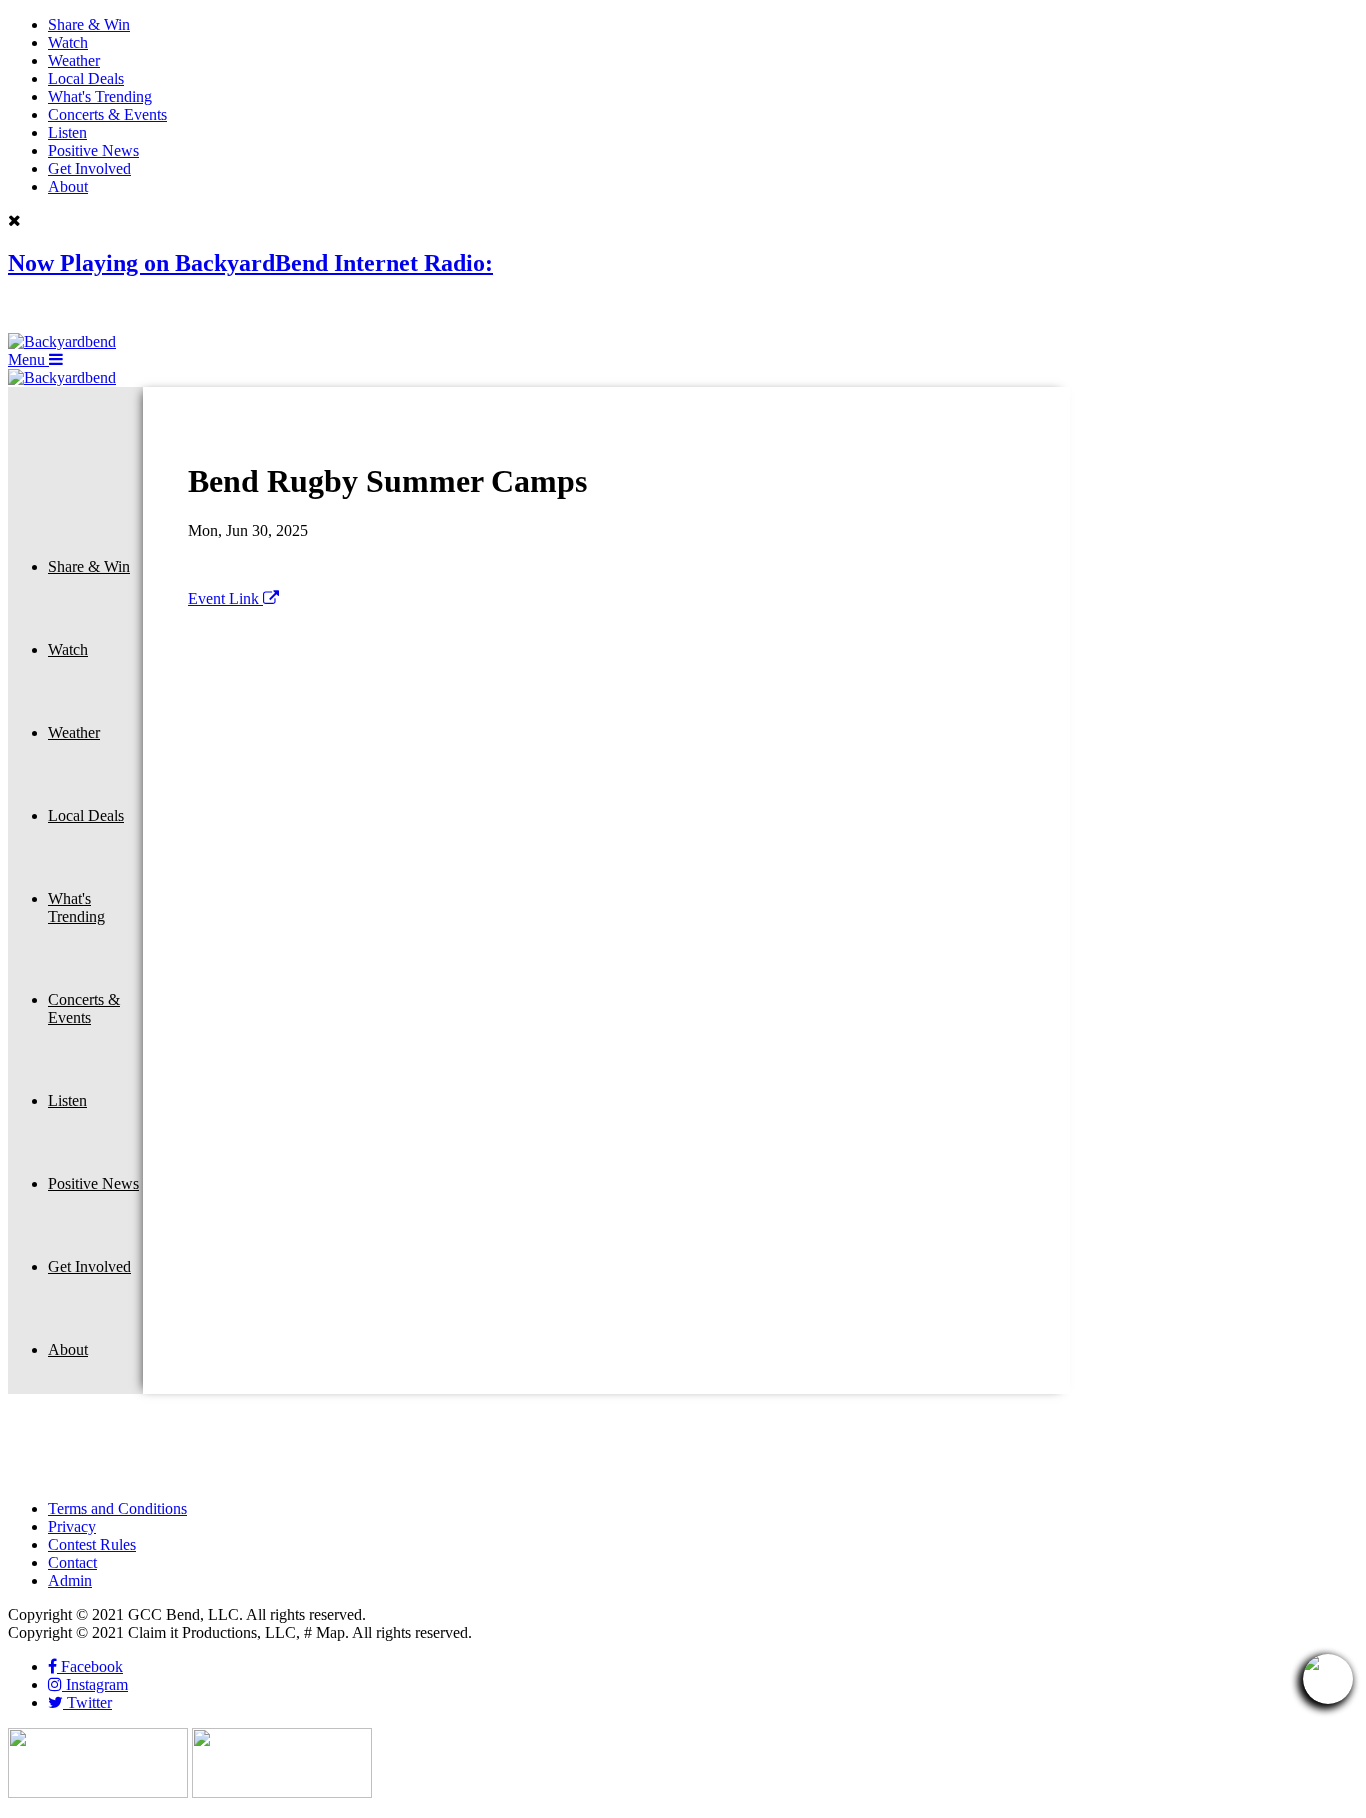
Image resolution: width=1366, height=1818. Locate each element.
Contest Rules (92, 1544)
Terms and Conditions (117, 1508)
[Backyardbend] (62, 341)
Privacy (72, 1526)
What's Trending (100, 96)
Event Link (225, 598)
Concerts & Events (107, 114)
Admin (70, 1580)
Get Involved (89, 168)
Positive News (93, 150)
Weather (74, 60)
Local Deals (86, 78)
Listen (67, 132)
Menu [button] (28, 359)
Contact (72, 1562)
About (68, 186)
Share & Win (89, 24)
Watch (68, 42)
